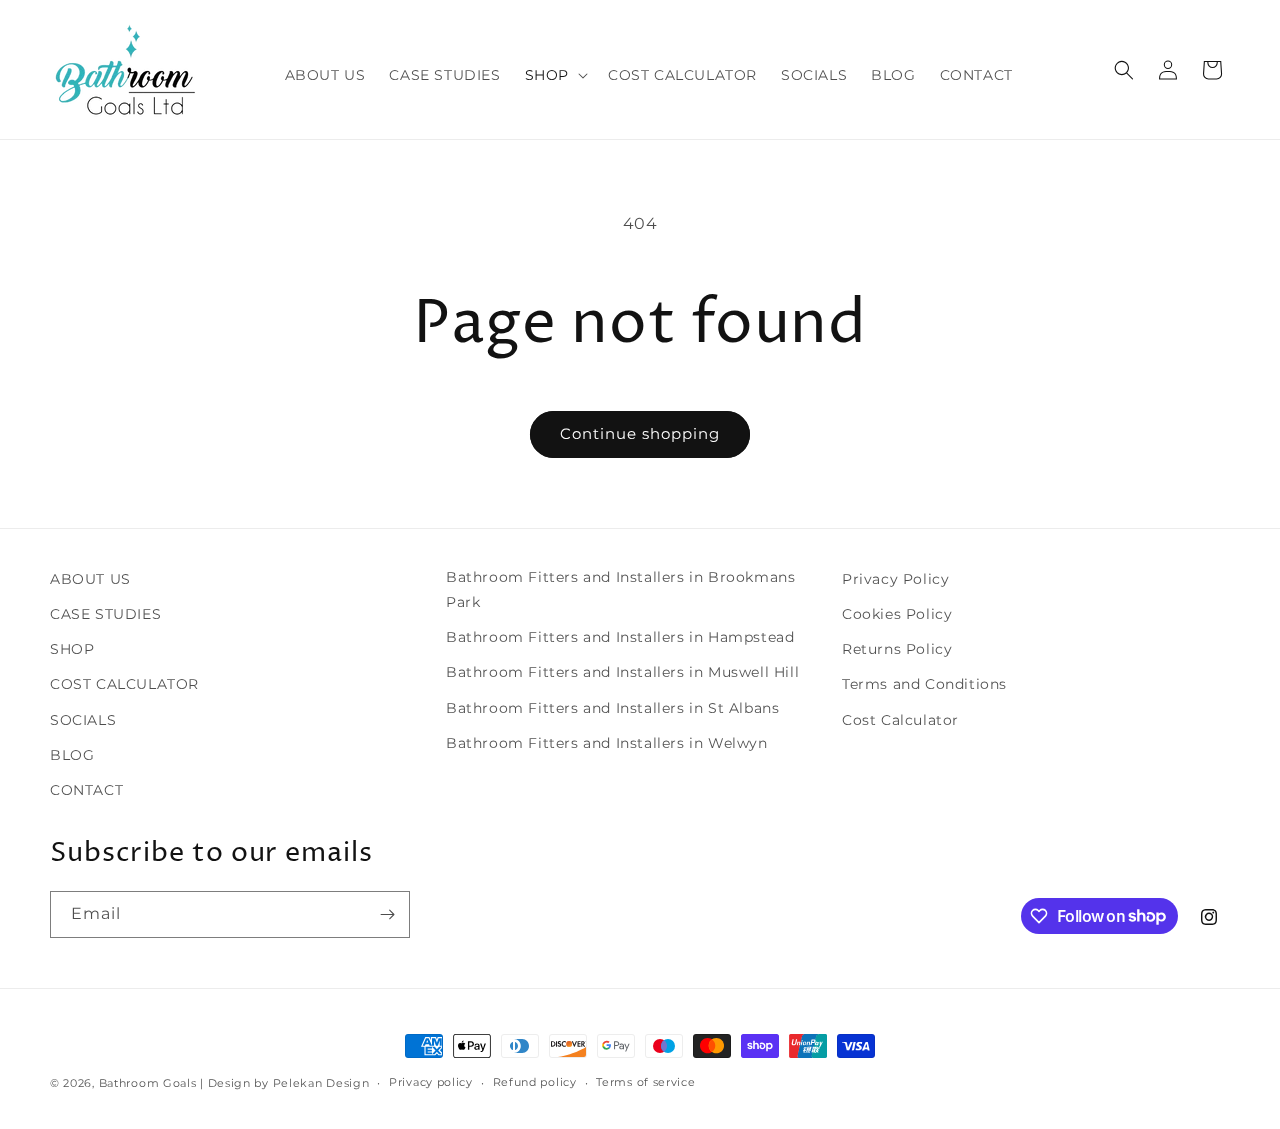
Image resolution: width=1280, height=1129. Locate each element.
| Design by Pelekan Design (284, 1083)
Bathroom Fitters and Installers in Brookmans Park (620, 589)
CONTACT (86, 790)
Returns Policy (897, 649)
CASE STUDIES (105, 614)
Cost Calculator (900, 720)
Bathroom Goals (148, 1083)
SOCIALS (83, 720)
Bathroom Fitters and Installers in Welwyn (607, 743)
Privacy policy (431, 1082)
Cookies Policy (897, 614)
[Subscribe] (387, 914)
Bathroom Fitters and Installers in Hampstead (620, 637)
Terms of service (645, 1082)
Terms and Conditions (924, 684)
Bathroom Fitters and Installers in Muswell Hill (622, 672)
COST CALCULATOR (124, 684)
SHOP (72, 649)
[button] (554, 75)
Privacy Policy (895, 579)
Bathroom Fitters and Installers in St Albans (612, 708)
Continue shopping (640, 433)
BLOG (72, 755)
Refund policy (535, 1082)
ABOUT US (90, 579)
